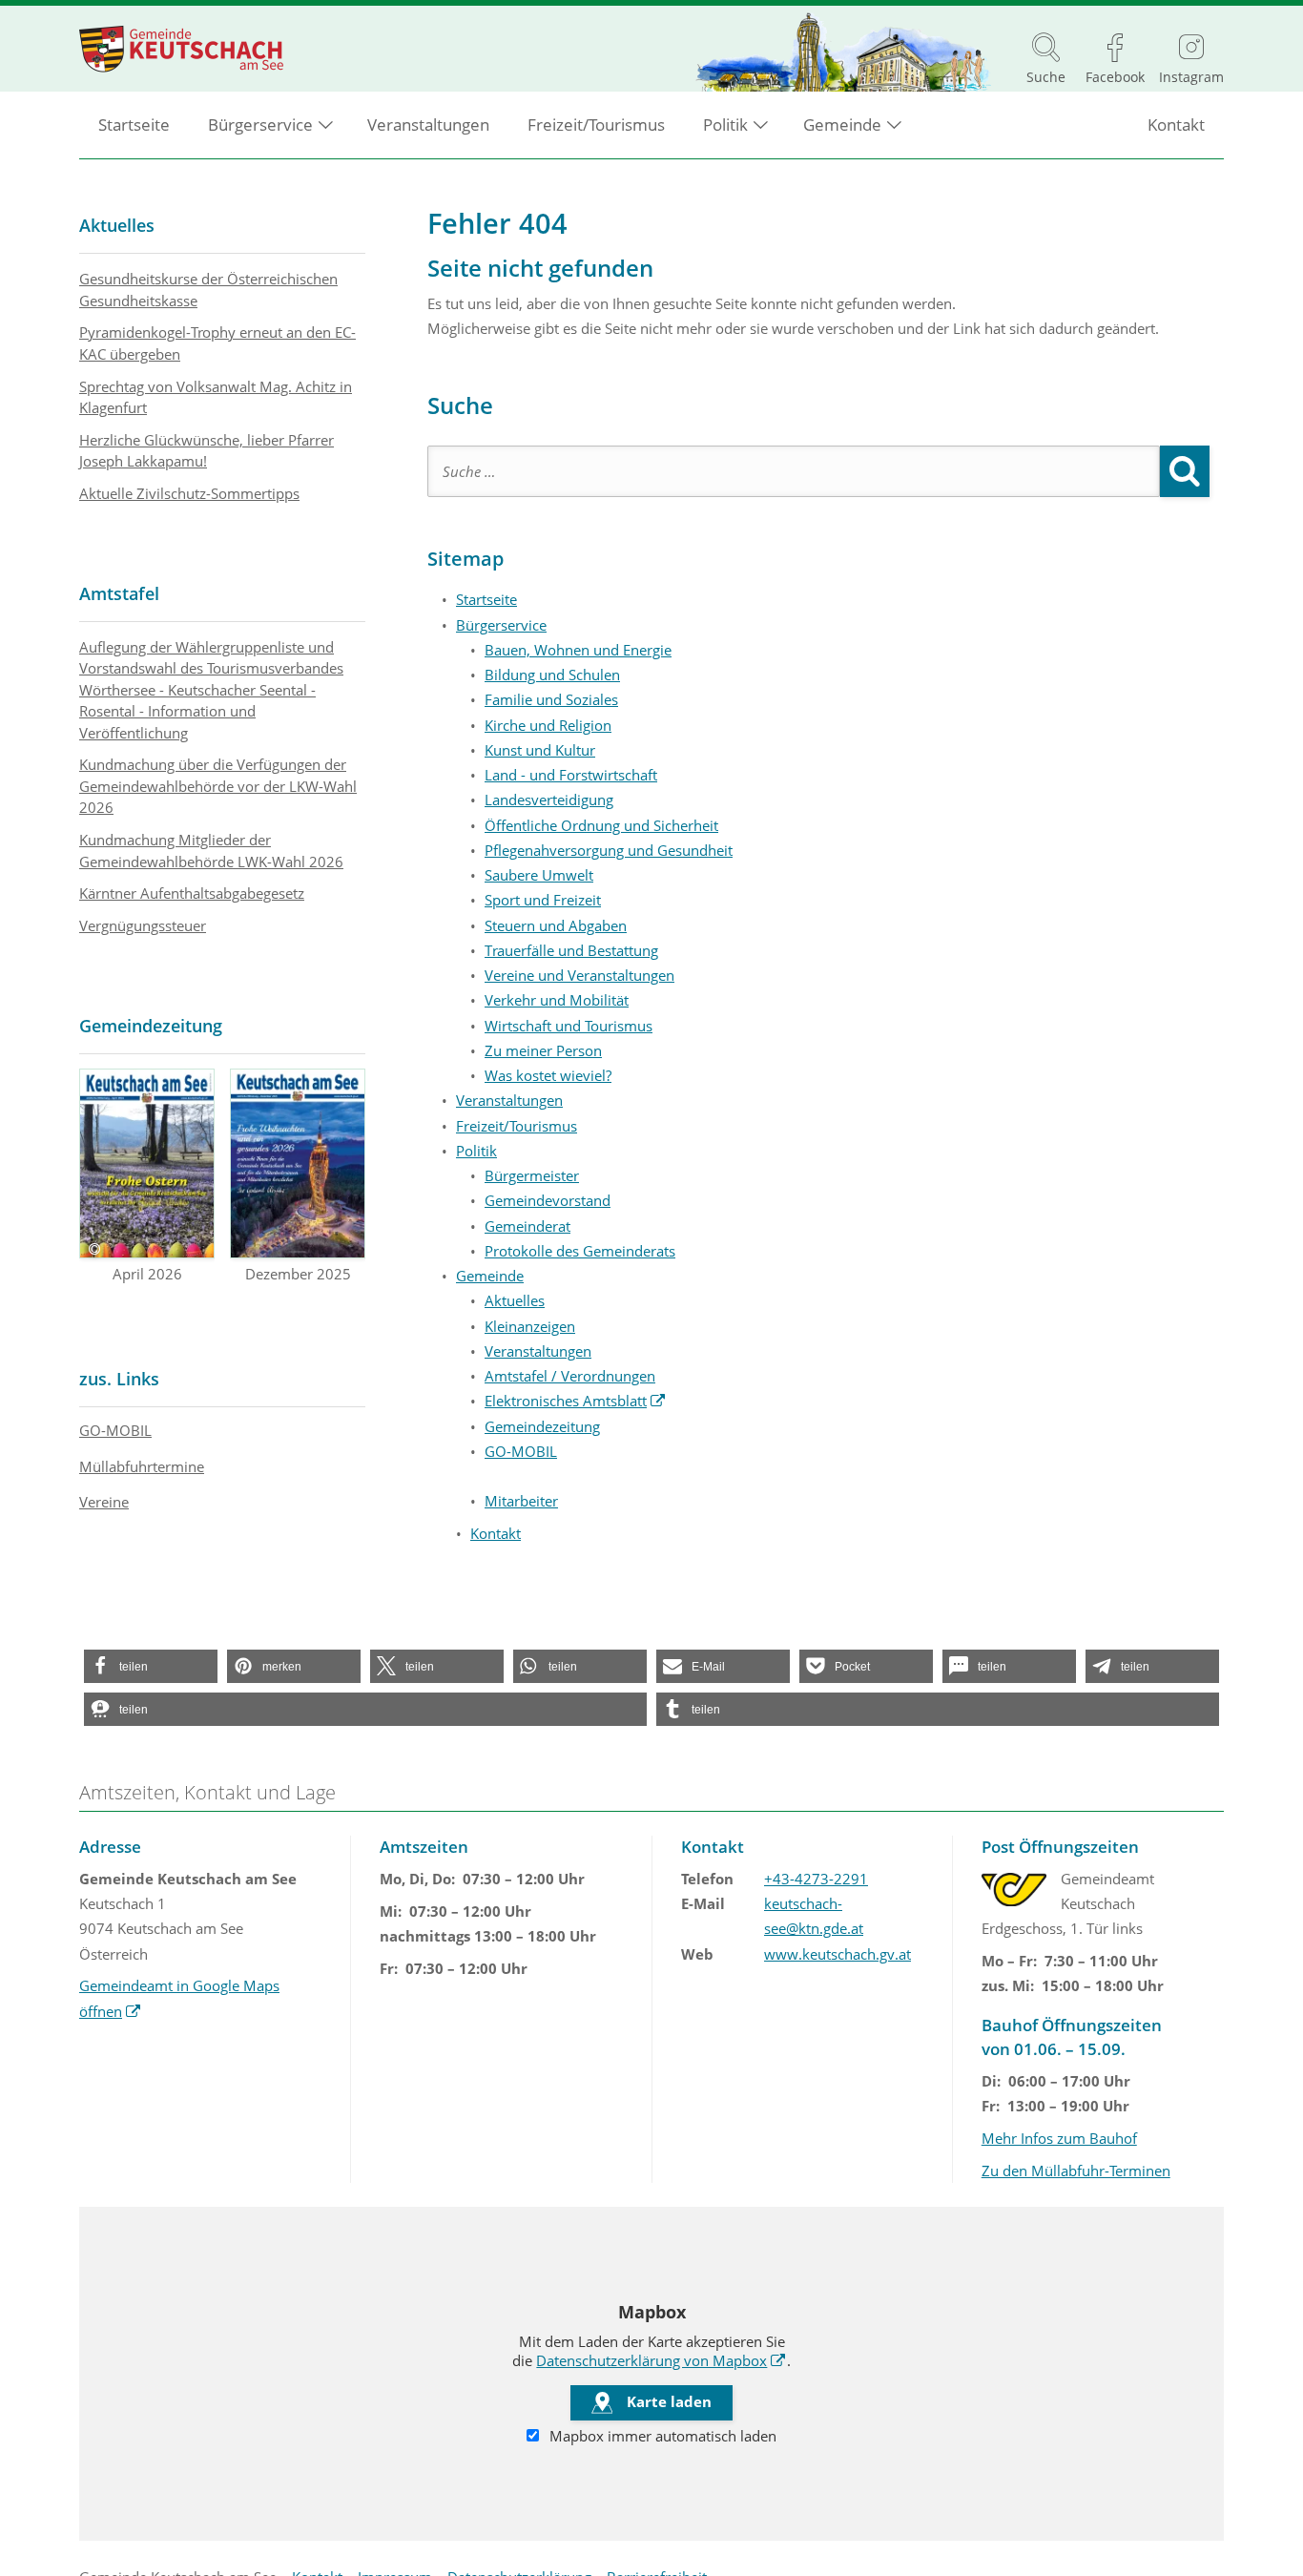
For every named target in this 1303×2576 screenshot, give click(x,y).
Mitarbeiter (521, 1501)
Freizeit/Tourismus (596, 125)
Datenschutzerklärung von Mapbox (661, 2360)
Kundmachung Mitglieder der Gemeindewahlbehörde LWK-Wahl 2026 (211, 851)
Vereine (104, 1502)
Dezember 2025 (298, 1274)
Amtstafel (119, 593)
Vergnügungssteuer (143, 925)
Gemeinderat (527, 1226)
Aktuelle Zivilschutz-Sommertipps (189, 493)
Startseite (134, 125)
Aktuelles (515, 1300)
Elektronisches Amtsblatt (575, 1401)
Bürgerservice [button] (260, 125)
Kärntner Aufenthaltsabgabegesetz (192, 893)
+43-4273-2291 (816, 1879)
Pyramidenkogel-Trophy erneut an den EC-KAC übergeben (217, 343)
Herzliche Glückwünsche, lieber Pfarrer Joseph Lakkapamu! (207, 451)
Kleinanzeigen (530, 1326)
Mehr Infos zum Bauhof (1059, 2138)
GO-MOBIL (521, 1451)
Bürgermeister (532, 1175)
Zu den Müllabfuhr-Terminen (1076, 2171)
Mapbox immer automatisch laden (661, 2436)
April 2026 (147, 1274)
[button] (151, 1666)
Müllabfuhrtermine (142, 1466)
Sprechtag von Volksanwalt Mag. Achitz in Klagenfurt (216, 397)
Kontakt (1176, 125)
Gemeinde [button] (842, 125)
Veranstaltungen (428, 125)
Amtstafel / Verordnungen (570, 1376)
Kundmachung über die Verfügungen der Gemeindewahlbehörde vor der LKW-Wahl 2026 (218, 786)
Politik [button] (725, 125)
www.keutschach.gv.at (838, 1954)
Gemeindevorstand (548, 1200)
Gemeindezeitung (542, 1426)
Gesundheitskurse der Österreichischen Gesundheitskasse (208, 290)
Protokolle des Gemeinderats (580, 1251)
